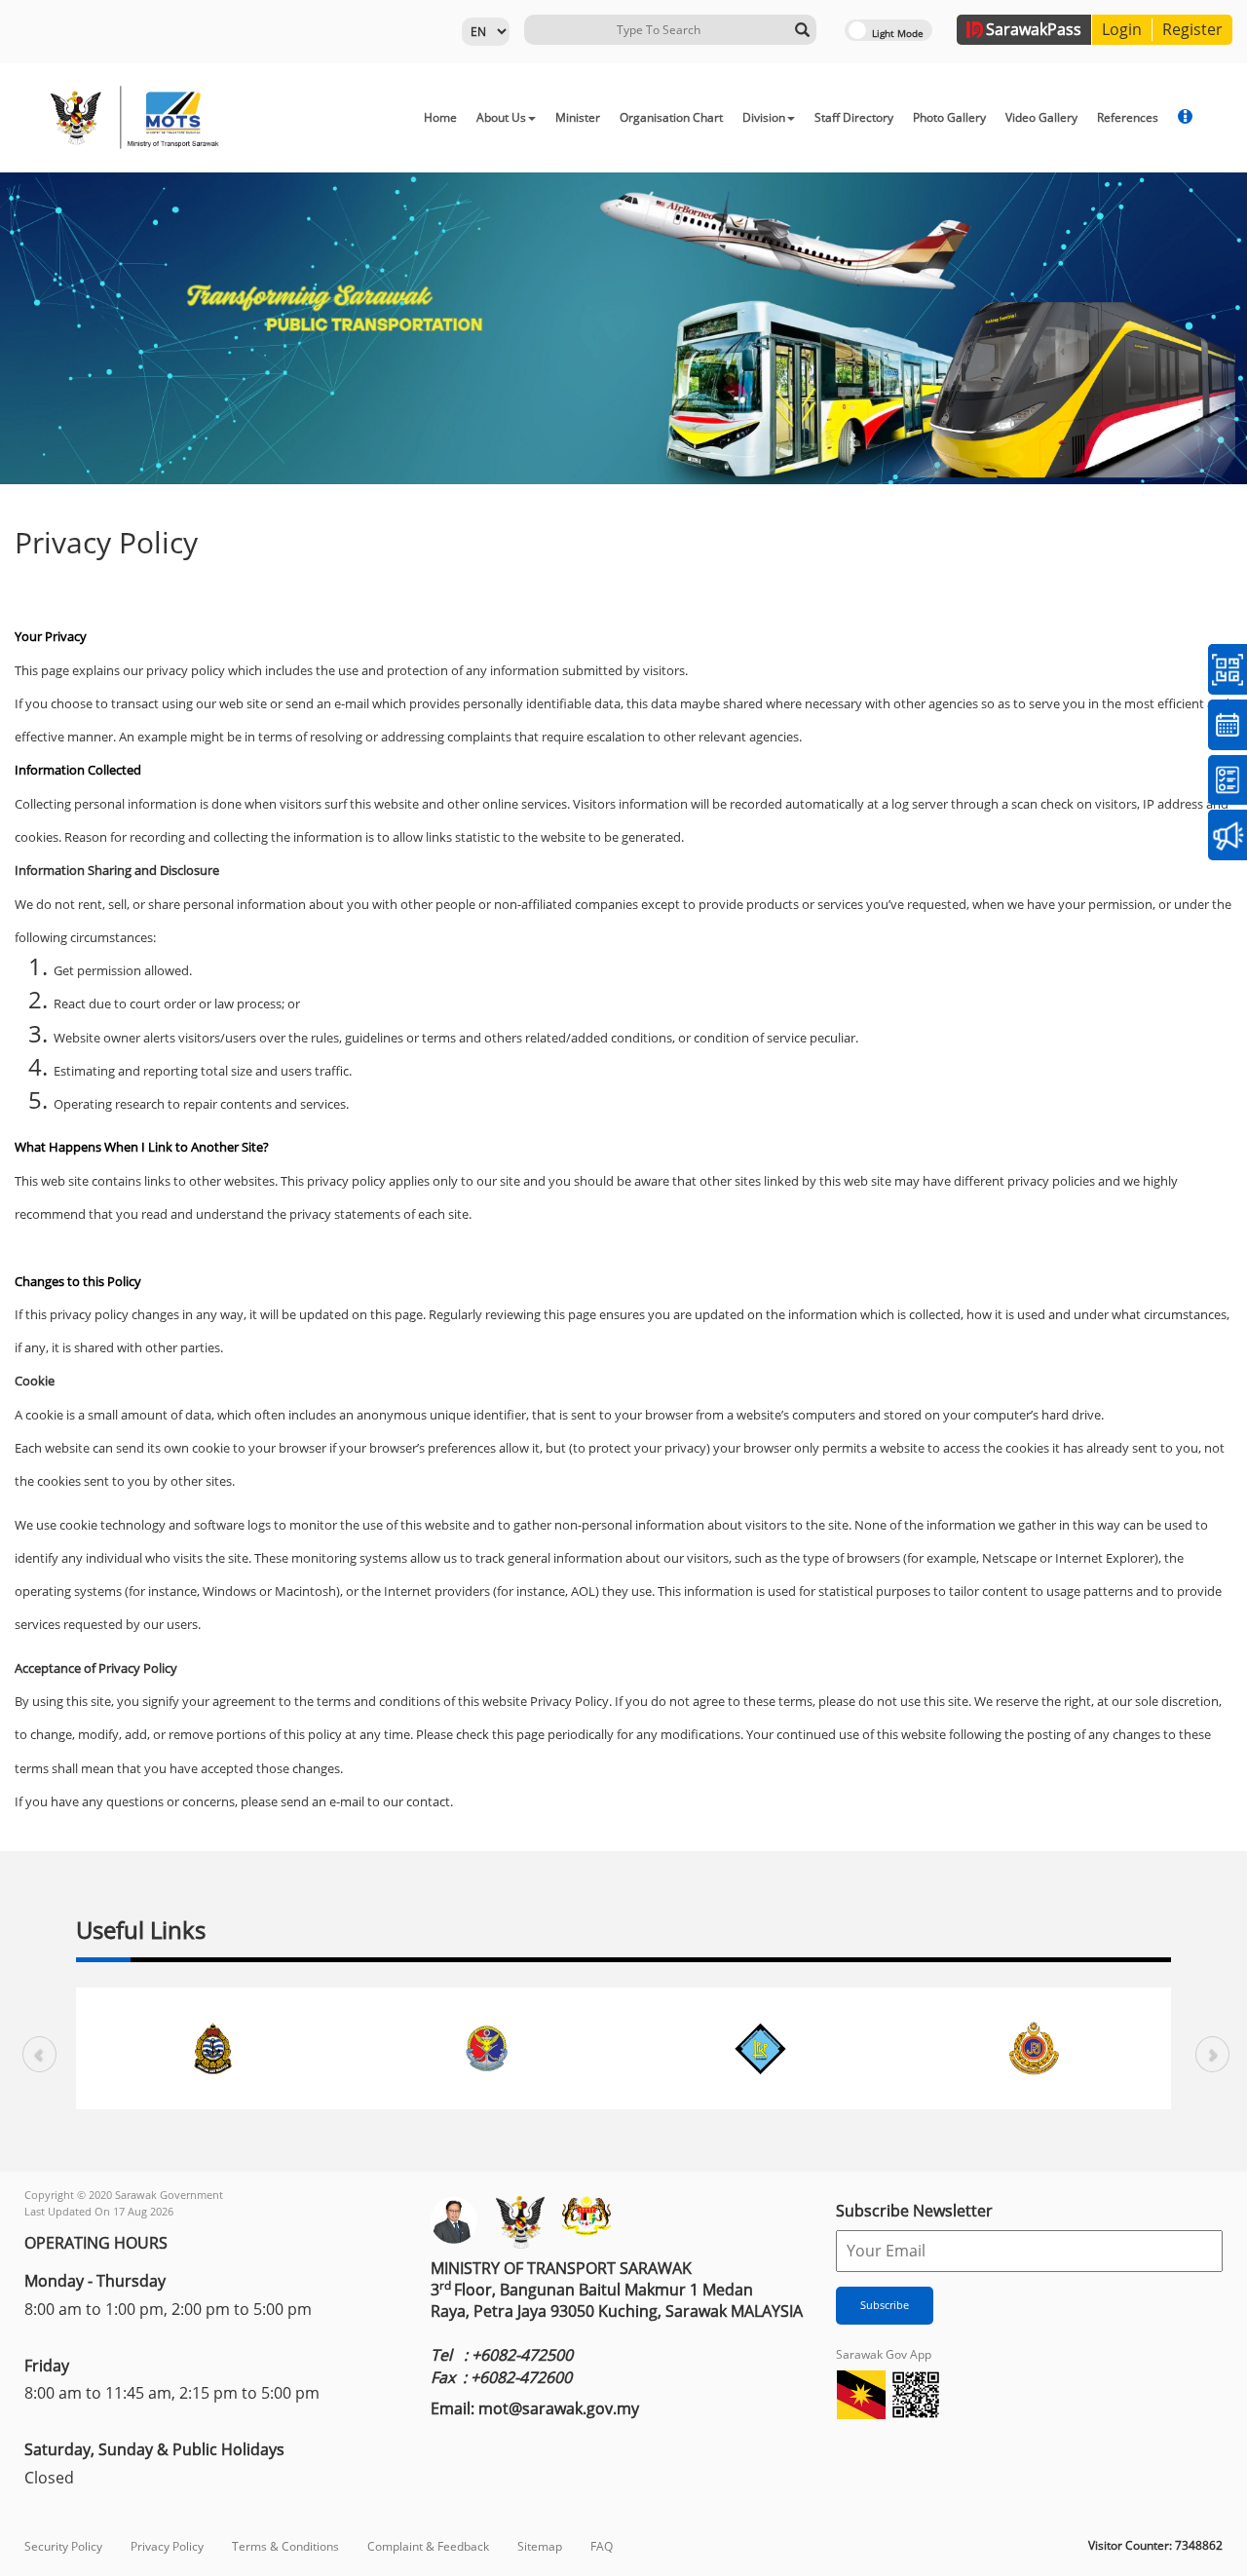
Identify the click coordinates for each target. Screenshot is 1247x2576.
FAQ (602, 2546)
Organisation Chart (671, 117)
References (1128, 117)
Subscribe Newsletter (914, 2211)
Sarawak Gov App (884, 2354)
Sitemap (540, 2546)
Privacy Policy (167, 2546)
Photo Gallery (949, 117)
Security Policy (63, 2546)
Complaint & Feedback (428, 2546)
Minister (578, 117)
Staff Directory (854, 117)
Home (440, 117)
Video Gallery (1041, 117)
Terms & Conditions (285, 2546)
